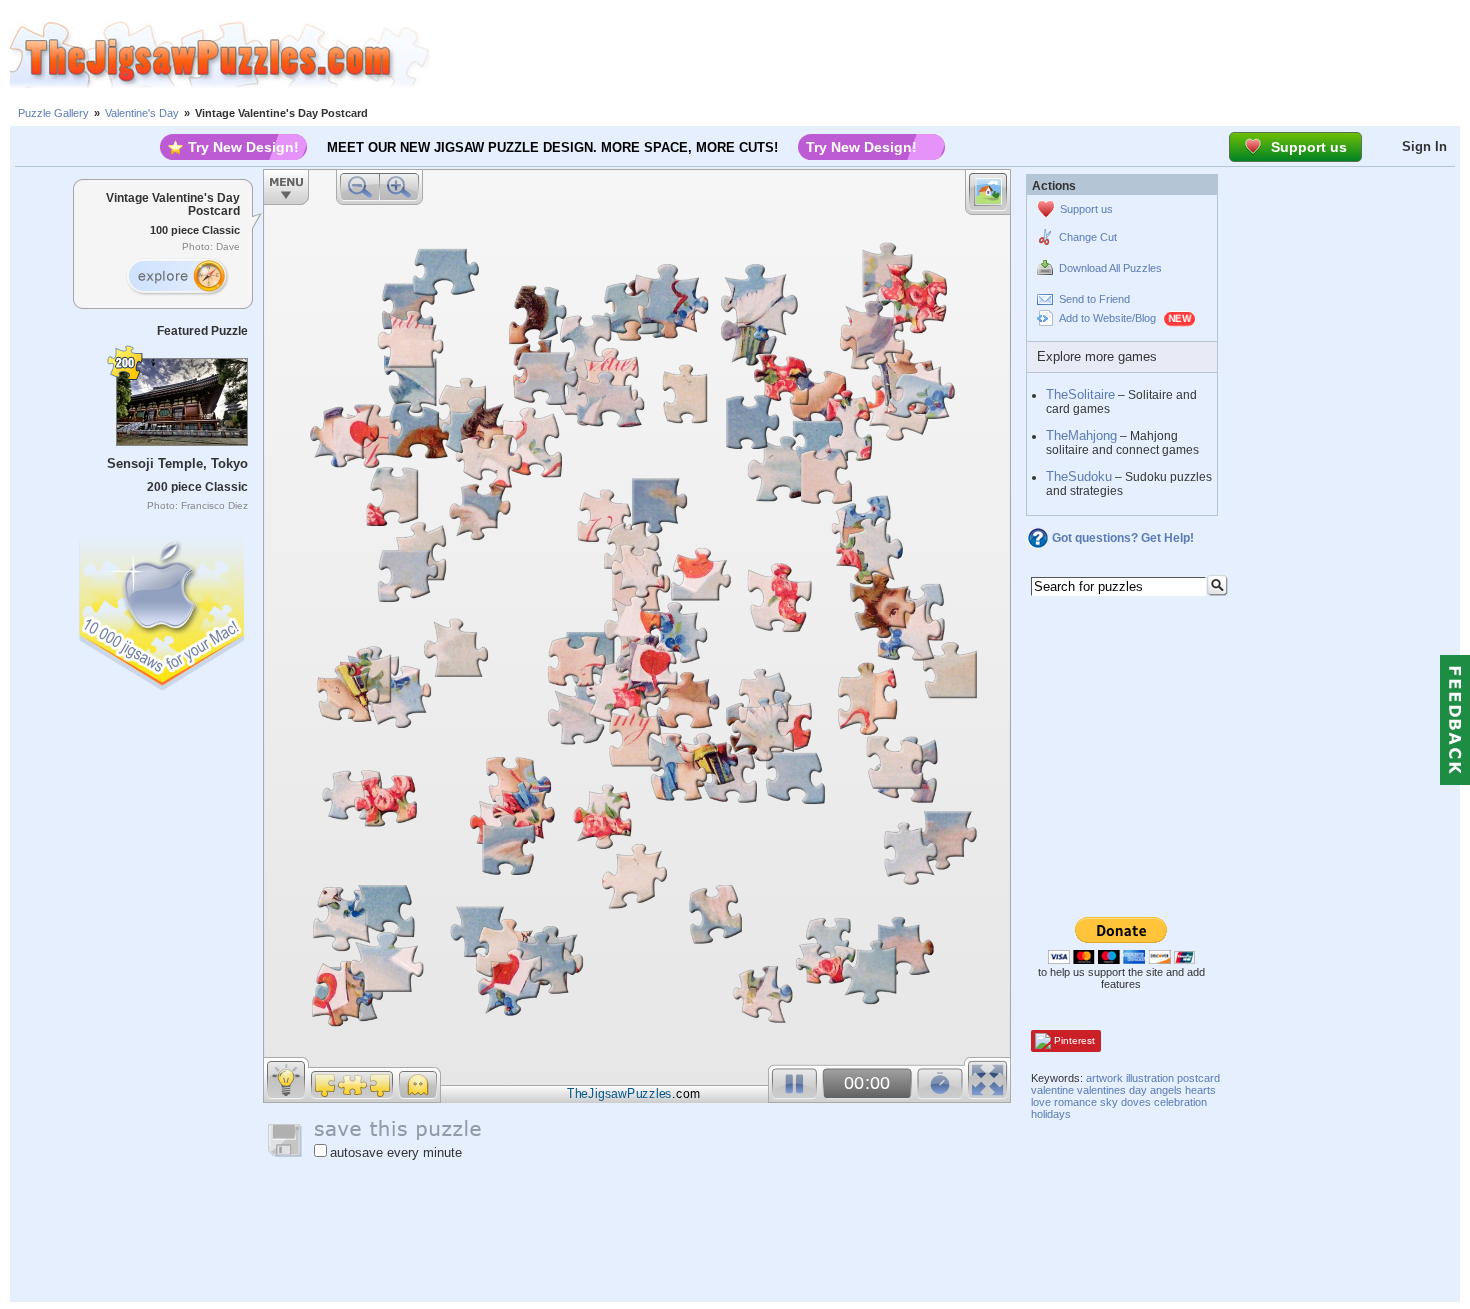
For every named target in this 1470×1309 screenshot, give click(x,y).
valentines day (1112, 1090)
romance (1075, 1102)
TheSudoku (1079, 476)
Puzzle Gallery (53, 113)
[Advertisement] (950, 55)
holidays (1051, 1114)
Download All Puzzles (1110, 268)
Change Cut (1088, 237)
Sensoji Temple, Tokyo (177, 463)
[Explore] (177, 277)
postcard (1198, 1078)
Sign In (1424, 146)
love (1041, 1102)
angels (1166, 1090)
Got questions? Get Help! (1123, 538)
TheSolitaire (1080, 394)
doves (1136, 1102)
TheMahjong (1081, 435)
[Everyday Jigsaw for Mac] (163, 609)
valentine (1052, 1090)
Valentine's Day (142, 113)
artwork (1104, 1078)
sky (1109, 1102)
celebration (1180, 1102)
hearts (1200, 1090)
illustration (1150, 1078)
